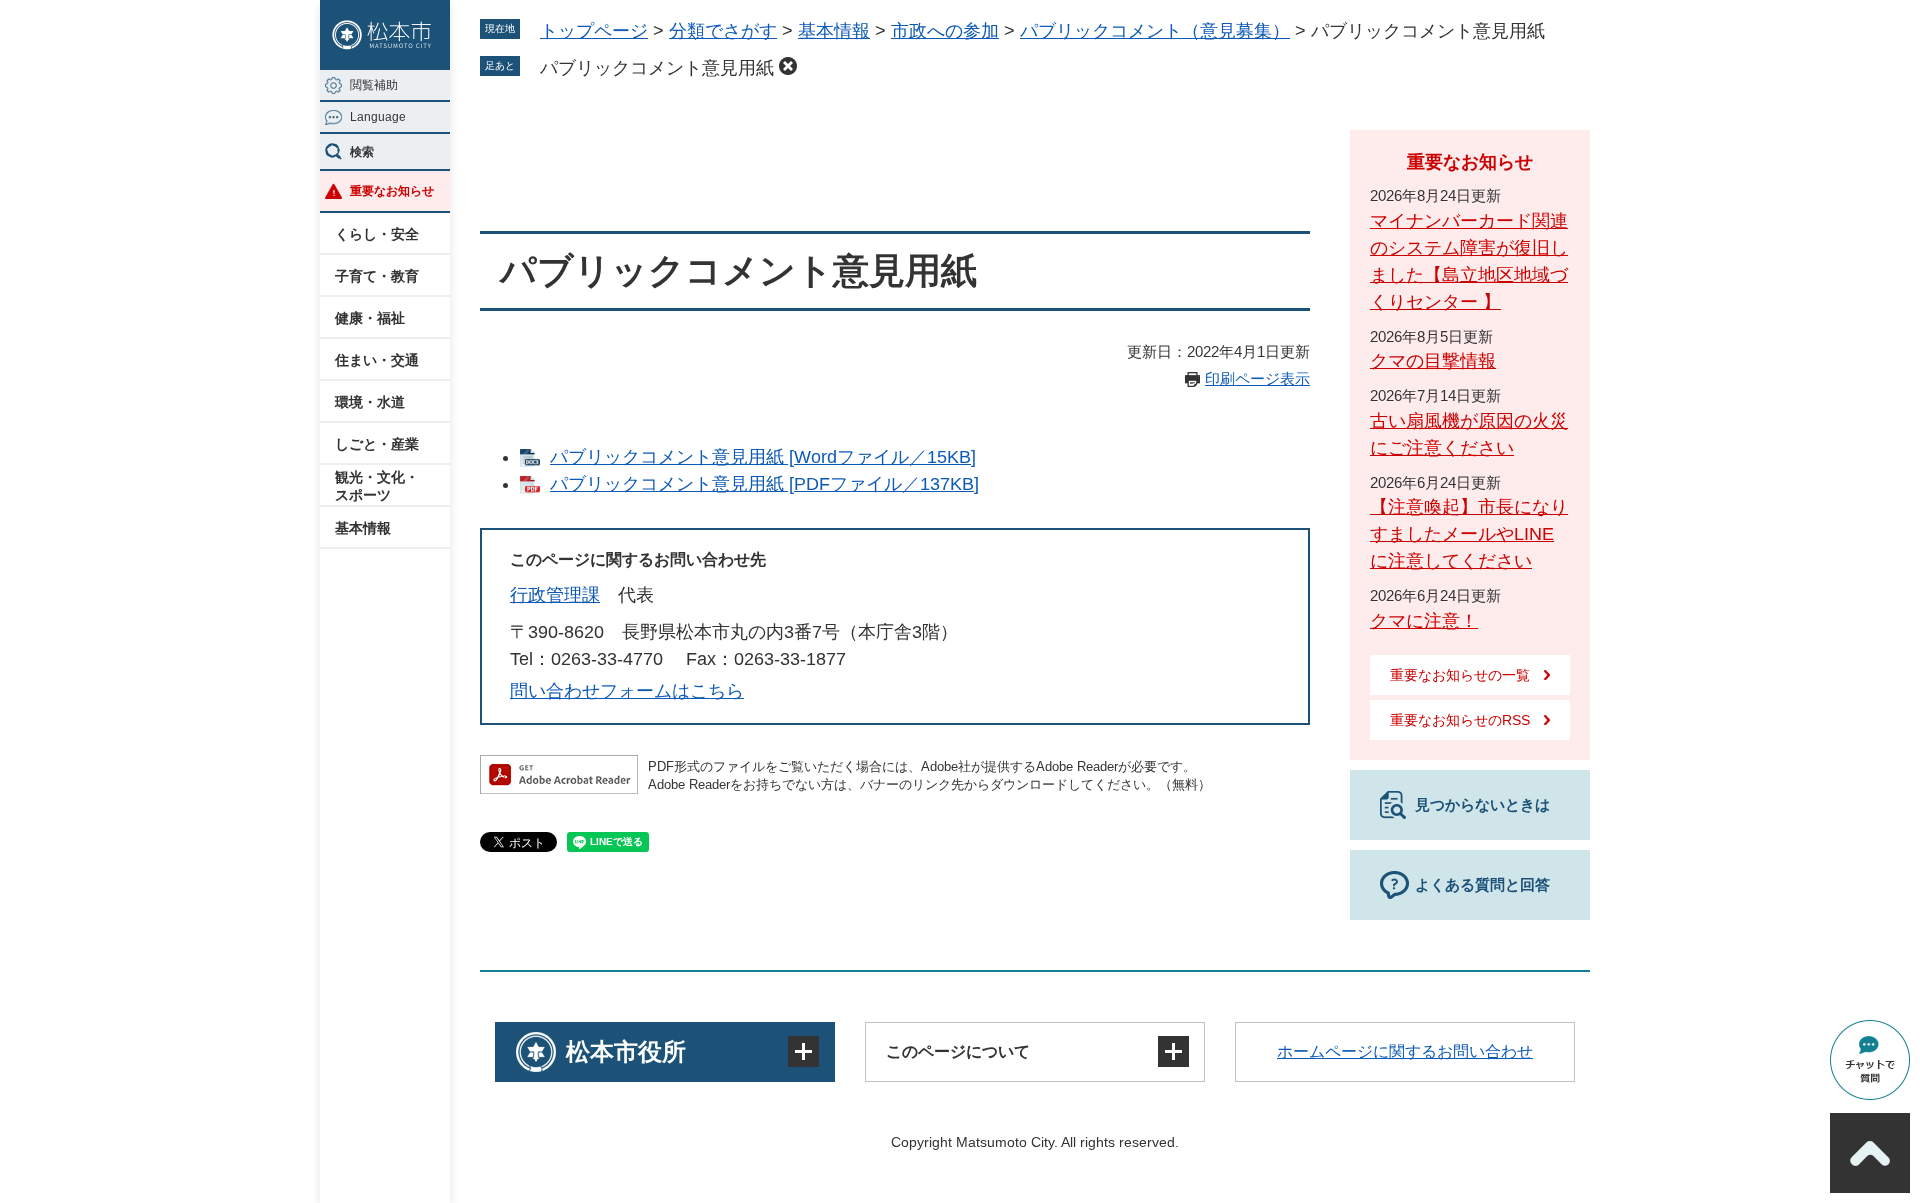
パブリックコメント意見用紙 (657, 68)
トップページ (594, 31)
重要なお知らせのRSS (1460, 720)
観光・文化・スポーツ (377, 486)
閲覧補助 (374, 85)
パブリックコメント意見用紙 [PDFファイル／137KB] (764, 484)
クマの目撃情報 (1433, 361)
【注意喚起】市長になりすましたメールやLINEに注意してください (1469, 534)
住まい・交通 (377, 360)
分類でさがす (723, 31)
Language (378, 117)
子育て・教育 (377, 276)
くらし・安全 (377, 234)
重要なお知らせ (392, 191)
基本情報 (363, 528)
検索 (362, 152)
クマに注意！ (1424, 621)
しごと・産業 (377, 444)
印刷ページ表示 (1257, 378)
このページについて (958, 1051)
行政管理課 (555, 595)
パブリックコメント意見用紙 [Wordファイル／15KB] (763, 457)
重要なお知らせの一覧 (1460, 675)
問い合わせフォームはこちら (627, 691)
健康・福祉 (370, 318)
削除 (788, 66)
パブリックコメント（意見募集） (1155, 31)
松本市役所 (626, 1051)
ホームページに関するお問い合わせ (1405, 1051)
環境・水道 (370, 402)
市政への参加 (945, 31)
